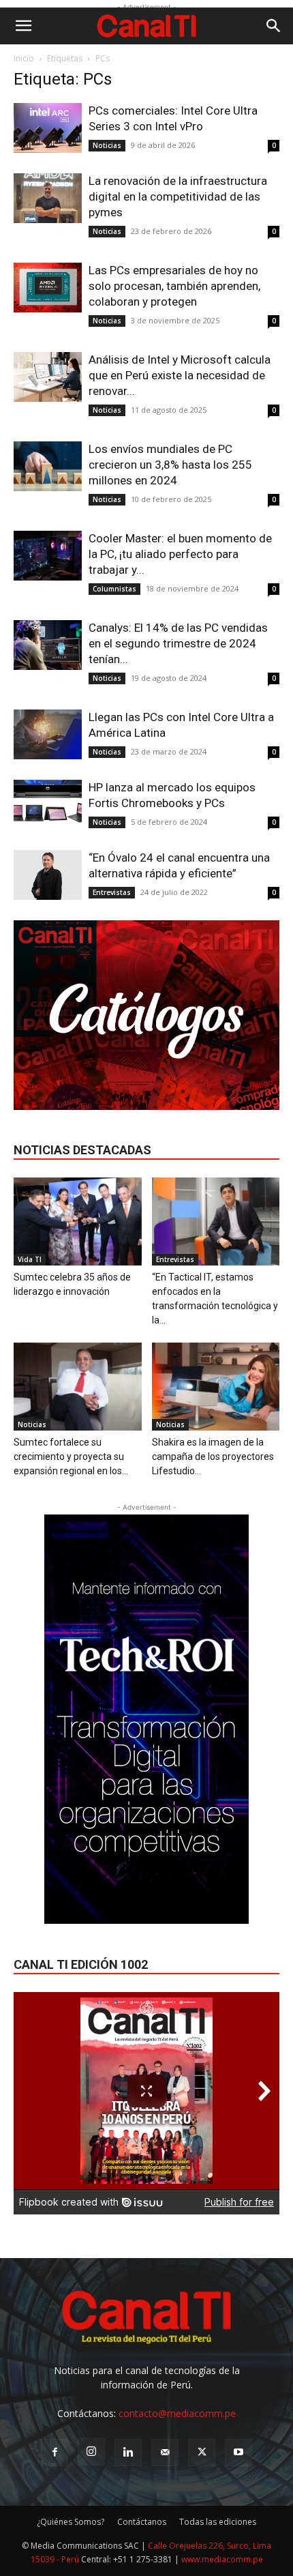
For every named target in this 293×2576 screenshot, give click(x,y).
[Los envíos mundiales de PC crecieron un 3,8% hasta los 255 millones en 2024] (48, 466)
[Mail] (165, 2453)
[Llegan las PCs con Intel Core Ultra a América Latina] (48, 734)
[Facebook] (55, 2453)
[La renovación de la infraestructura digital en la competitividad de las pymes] (48, 198)
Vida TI (30, 1259)
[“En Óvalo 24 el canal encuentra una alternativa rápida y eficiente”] (48, 875)
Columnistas (114, 589)
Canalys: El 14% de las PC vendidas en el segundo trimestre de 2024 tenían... (178, 643)
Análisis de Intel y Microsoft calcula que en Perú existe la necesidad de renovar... (180, 375)
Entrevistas (112, 892)
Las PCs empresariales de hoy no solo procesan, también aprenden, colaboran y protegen (174, 286)
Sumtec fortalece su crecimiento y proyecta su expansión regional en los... (71, 1457)
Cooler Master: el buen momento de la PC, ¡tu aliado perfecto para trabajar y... (180, 554)
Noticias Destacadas (82, 1150)
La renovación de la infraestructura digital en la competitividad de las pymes (178, 196)
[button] (23, 26)
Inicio (24, 58)
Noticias (107, 145)
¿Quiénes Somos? (71, 2522)
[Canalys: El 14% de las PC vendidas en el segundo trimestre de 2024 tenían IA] (48, 645)
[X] (202, 2453)
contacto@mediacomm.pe (177, 2413)
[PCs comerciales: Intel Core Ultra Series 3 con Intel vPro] (48, 128)
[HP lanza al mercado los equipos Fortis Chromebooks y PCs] (48, 805)
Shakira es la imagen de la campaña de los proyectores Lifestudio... (213, 1457)
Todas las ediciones (218, 2522)
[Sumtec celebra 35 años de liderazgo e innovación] (78, 1221)
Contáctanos (142, 2522)
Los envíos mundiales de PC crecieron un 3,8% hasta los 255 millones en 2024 (170, 465)
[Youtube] (238, 2453)
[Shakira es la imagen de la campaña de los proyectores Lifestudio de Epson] (216, 1387)
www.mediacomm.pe (222, 2559)
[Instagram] (91, 2452)
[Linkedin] (128, 2453)
